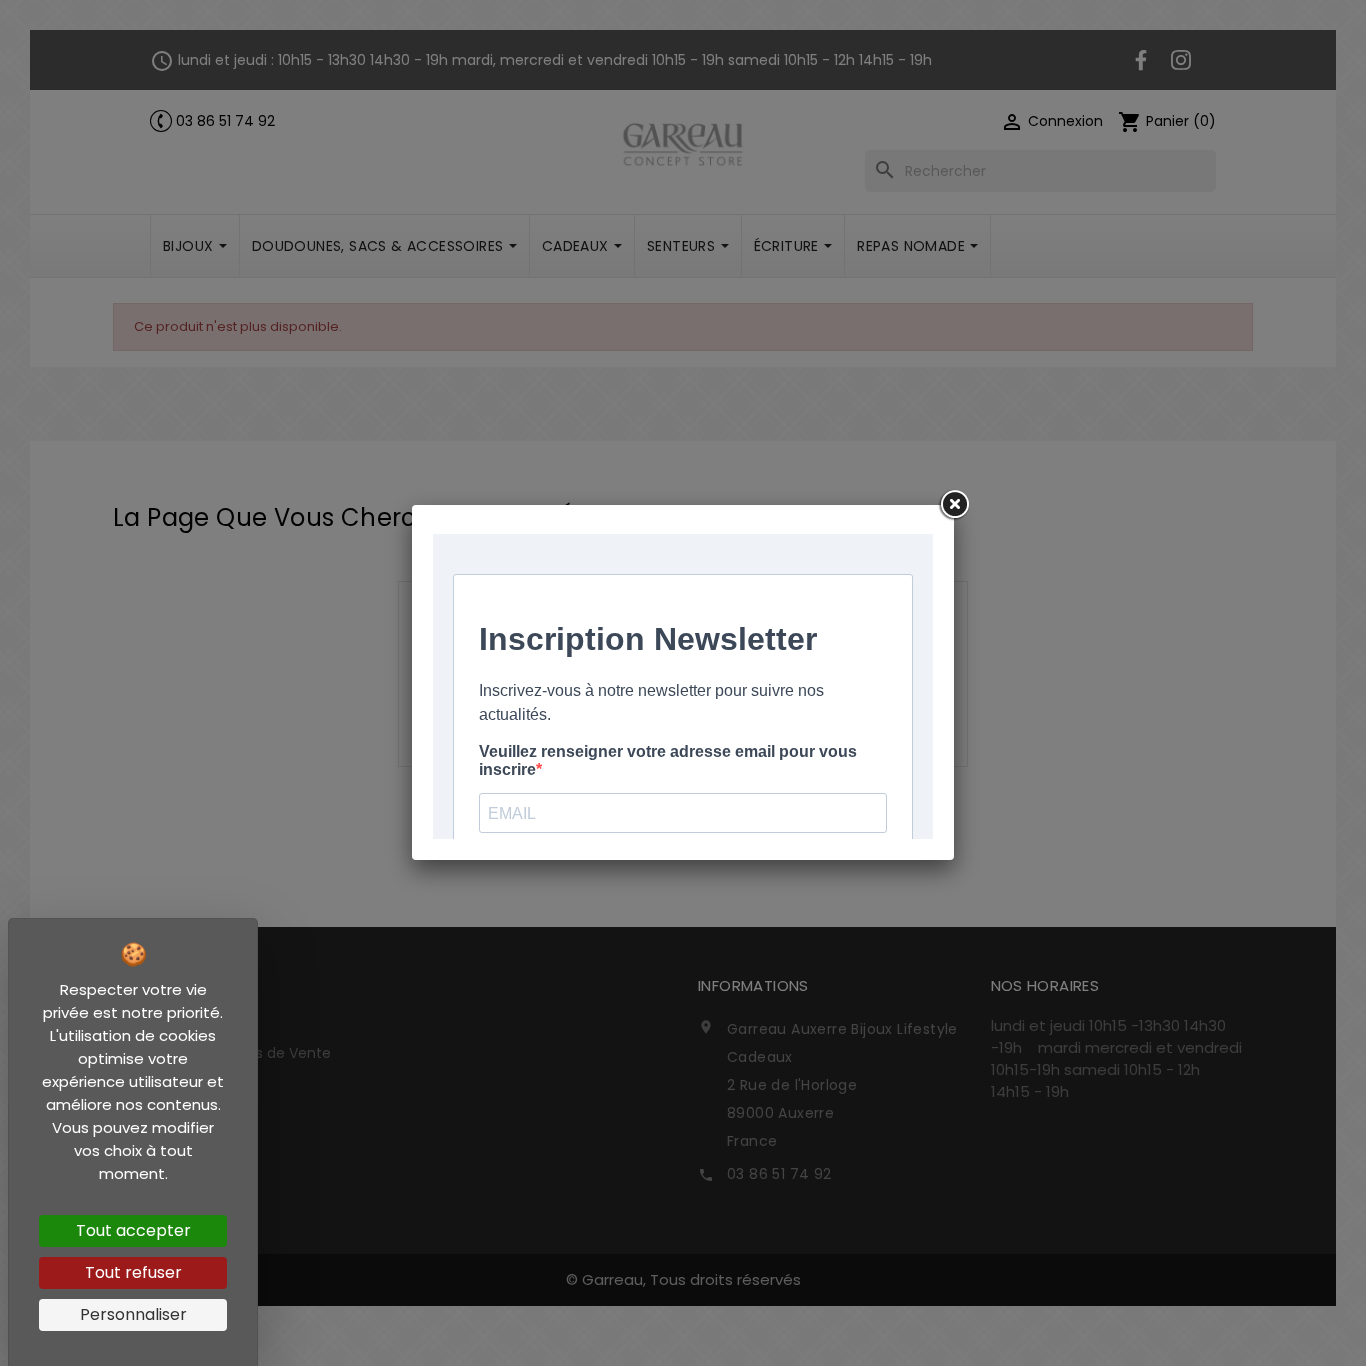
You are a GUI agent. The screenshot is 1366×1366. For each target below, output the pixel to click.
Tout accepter (133, 1230)
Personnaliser (133, 1314)
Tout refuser (133, 1272)
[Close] (954, 505)
